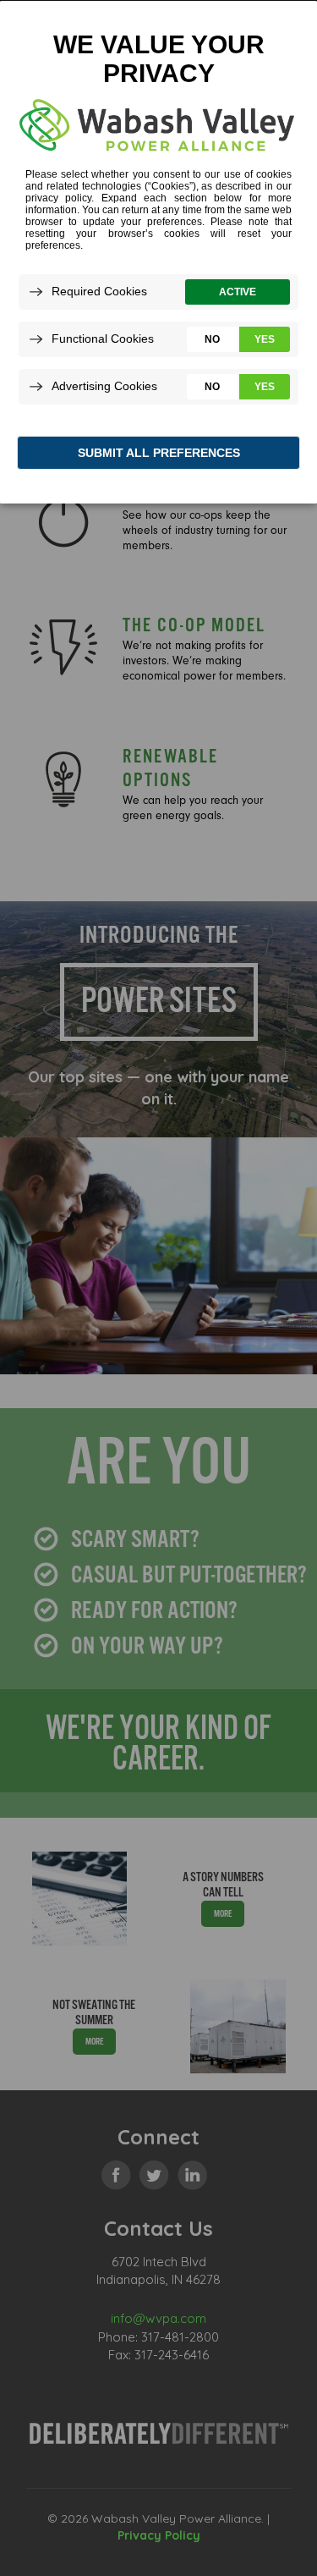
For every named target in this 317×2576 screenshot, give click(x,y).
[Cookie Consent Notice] (158, 252)
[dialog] (158, 251)
